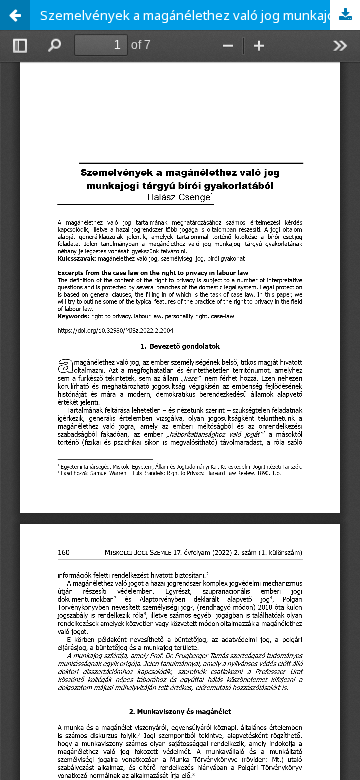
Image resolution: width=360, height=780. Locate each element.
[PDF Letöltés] (345, 15)
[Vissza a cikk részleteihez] (15, 15)
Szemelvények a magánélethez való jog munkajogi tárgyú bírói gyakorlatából (200, 15)
